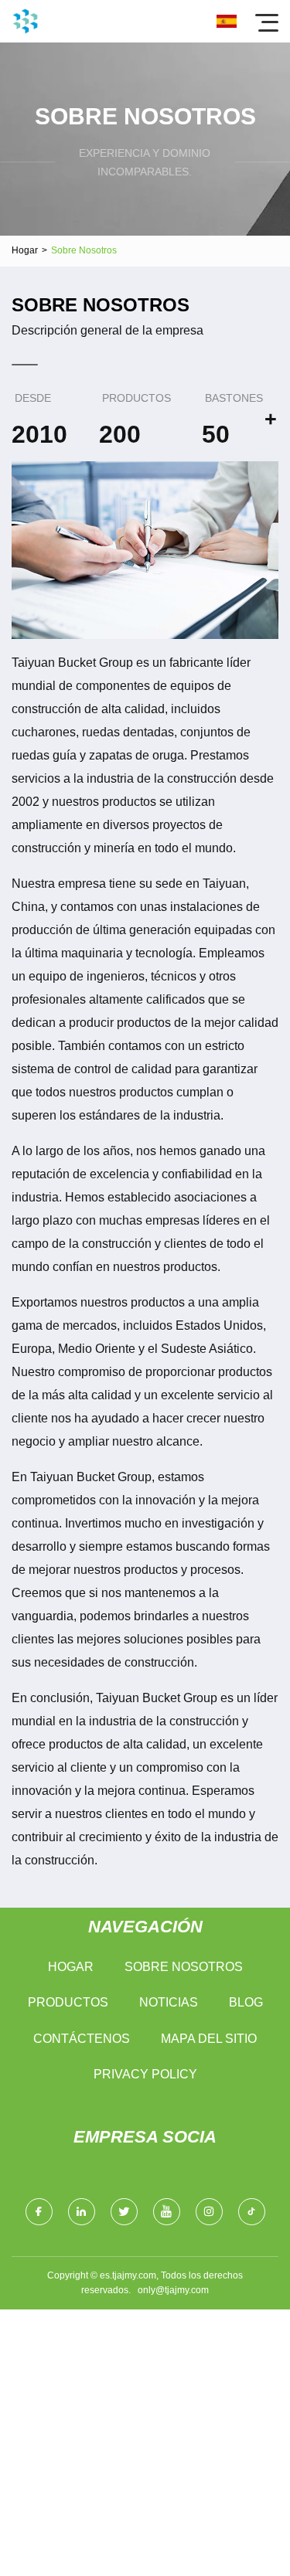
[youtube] (167, 2212)
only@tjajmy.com (173, 2290)
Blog (246, 2002)
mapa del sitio (209, 2039)
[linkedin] (82, 2212)
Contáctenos (82, 2039)
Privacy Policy (145, 2074)
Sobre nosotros (184, 1967)
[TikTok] (252, 2212)
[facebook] (39, 2212)
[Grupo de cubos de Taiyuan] (25, 21)
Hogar (25, 250)
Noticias (169, 2002)
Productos (68, 2002)
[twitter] (124, 2212)
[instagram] (209, 2212)
